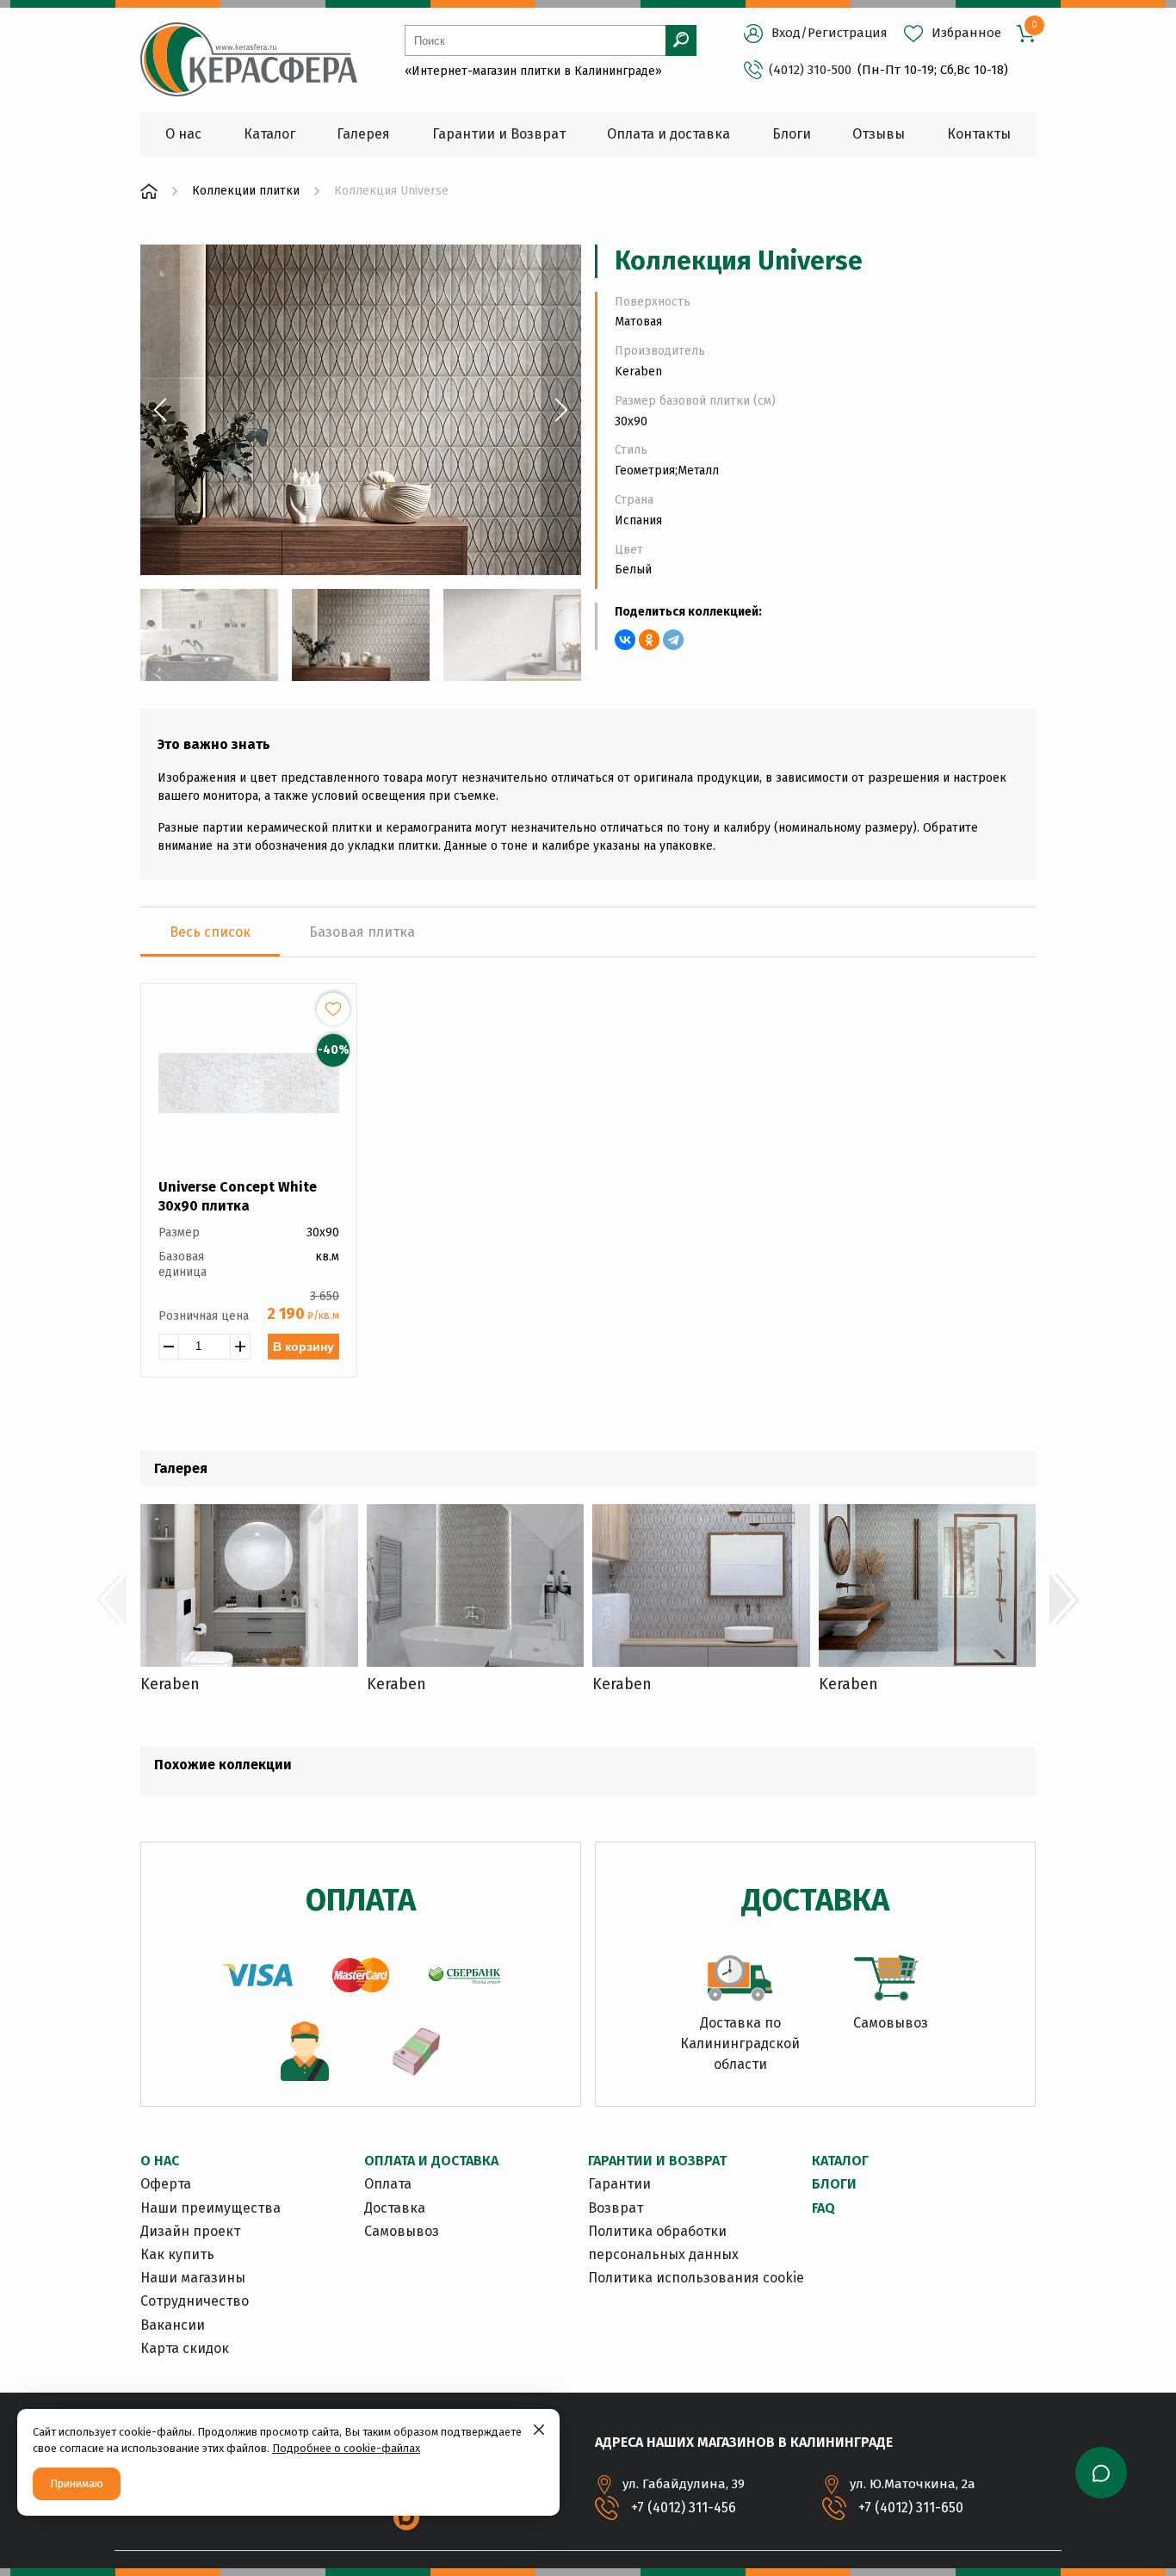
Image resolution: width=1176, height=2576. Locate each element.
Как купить (177, 2254)
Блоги (834, 2184)
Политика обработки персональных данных (663, 2243)
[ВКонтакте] (625, 640)
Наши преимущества (210, 2208)
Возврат (616, 2208)
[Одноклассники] (649, 640)
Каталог (840, 2161)
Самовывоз (402, 2231)
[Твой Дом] (149, 191)
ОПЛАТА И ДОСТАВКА (431, 2161)
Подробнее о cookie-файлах (346, 2448)
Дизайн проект (190, 2231)
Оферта (166, 2184)
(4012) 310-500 (810, 70)
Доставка (395, 2208)
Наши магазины (193, 2278)
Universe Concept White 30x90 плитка (238, 1196)
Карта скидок (185, 2348)
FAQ (823, 2208)
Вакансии (173, 2325)
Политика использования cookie (696, 2278)
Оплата (388, 2184)
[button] (160, 410)
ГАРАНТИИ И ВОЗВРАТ (657, 2161)
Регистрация (848, 33)
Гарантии (619, 2184)
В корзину (303, 1347)
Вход (786, 33)
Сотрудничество (195, 2301)
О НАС (160, 2161)
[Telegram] (673, 640)
